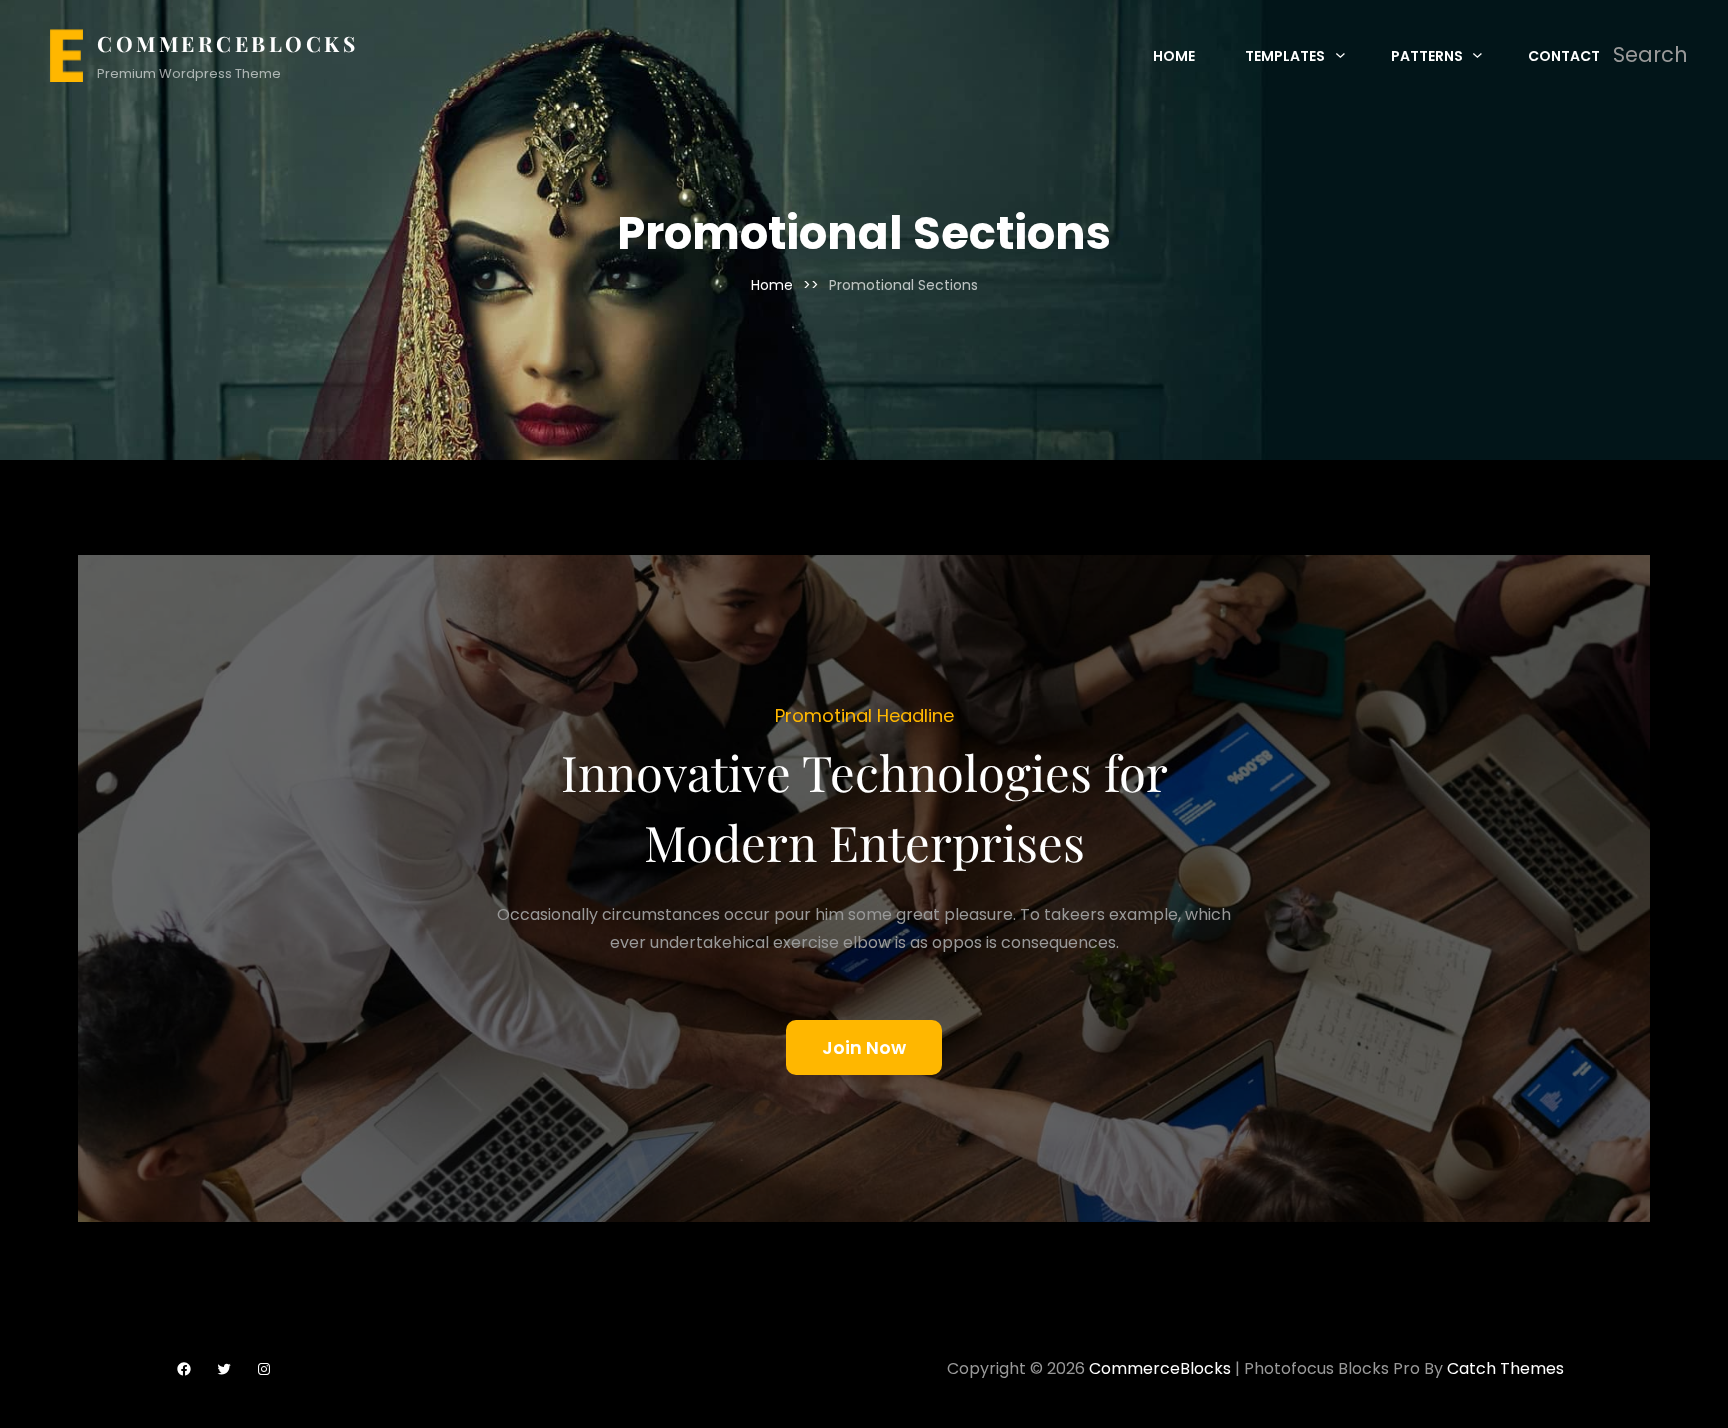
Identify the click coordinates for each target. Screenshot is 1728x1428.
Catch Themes (1505, 1368)
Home (772, 285)
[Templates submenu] (1340, 54)
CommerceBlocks (227, 43)
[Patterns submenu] (1477, 54)
